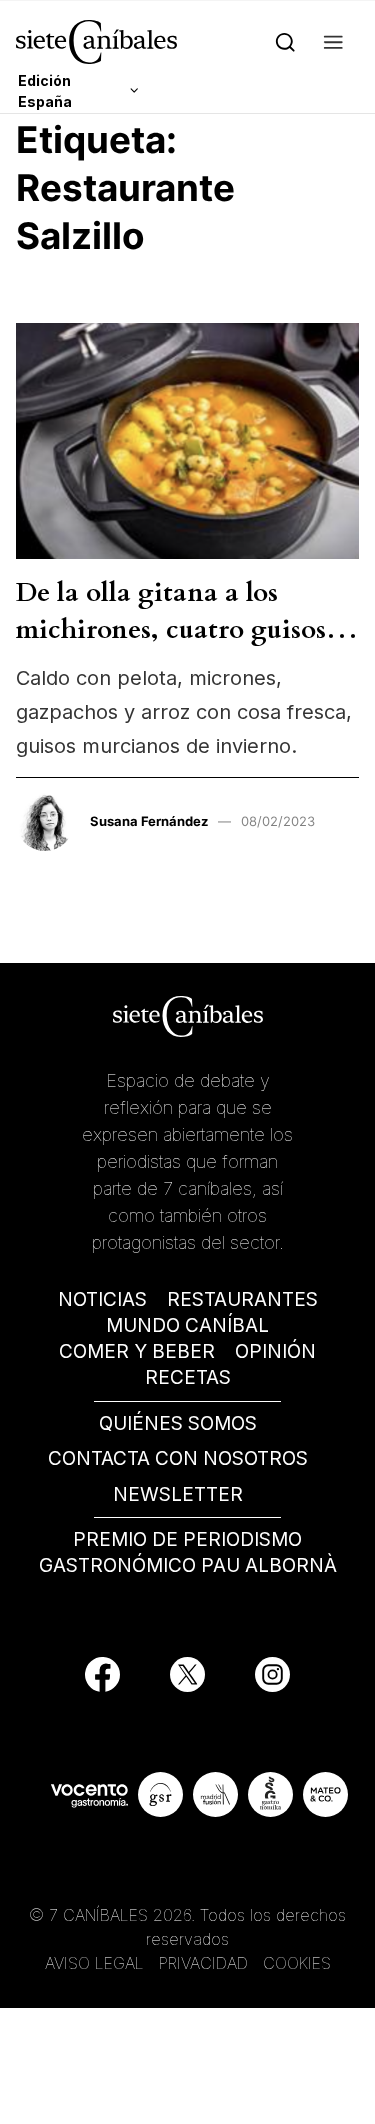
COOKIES (297, 1963)
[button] (333, 41)
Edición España (45, 91)
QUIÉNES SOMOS (178, 1423)
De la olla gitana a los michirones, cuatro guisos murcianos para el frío (171, 629)
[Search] (285, 41)
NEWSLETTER (178, 1494)
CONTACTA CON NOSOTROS (178, 1458)
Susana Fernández (149, 821)
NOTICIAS (102, 1299)
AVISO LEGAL (94, 1963)
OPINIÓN (275, 1351)
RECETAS (188, 1377)
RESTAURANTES (242, 1299)
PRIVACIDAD (206, 1963)
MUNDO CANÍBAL (187, 1325)
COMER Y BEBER (137, 1351)
